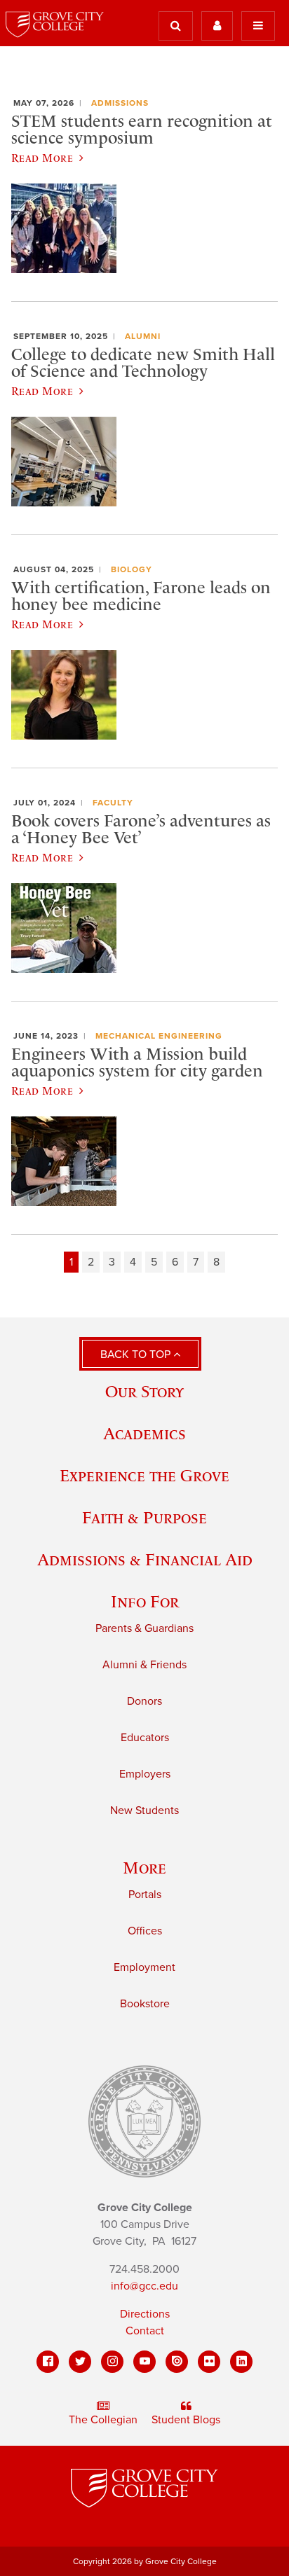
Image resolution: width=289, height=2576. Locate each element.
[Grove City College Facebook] (48, 2362)
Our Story (144, 1391)
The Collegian (103, 2420)
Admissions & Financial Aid (145, 1559)
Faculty (113, 803)
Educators (145, 1738)
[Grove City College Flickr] (209, 2362)
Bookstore (145, 2004)
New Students (144, 1810)
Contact (145, 2331)
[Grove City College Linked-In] (241, 2362)
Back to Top (137, 1355)
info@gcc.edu (144, 2286)
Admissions (120, 103)
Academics (144, 1433)
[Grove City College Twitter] (80, 2362)
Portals (145, 1895)
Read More (42, 158)
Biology (132, 569)
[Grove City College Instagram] (112, 2362)
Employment (144, 1967)
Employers (145, 1774)
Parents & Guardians (144, 1628)
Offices (145, 1931)
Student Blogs (186, 2420)
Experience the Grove (144, 1475)
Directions (145, 2314)
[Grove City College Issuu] (177, 2362)
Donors (144, 1701)
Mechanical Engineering (159, 1036)
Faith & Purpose (144, 1517)
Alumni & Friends (144, 1665)
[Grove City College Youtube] (144, 2362)
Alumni (143, 336)
